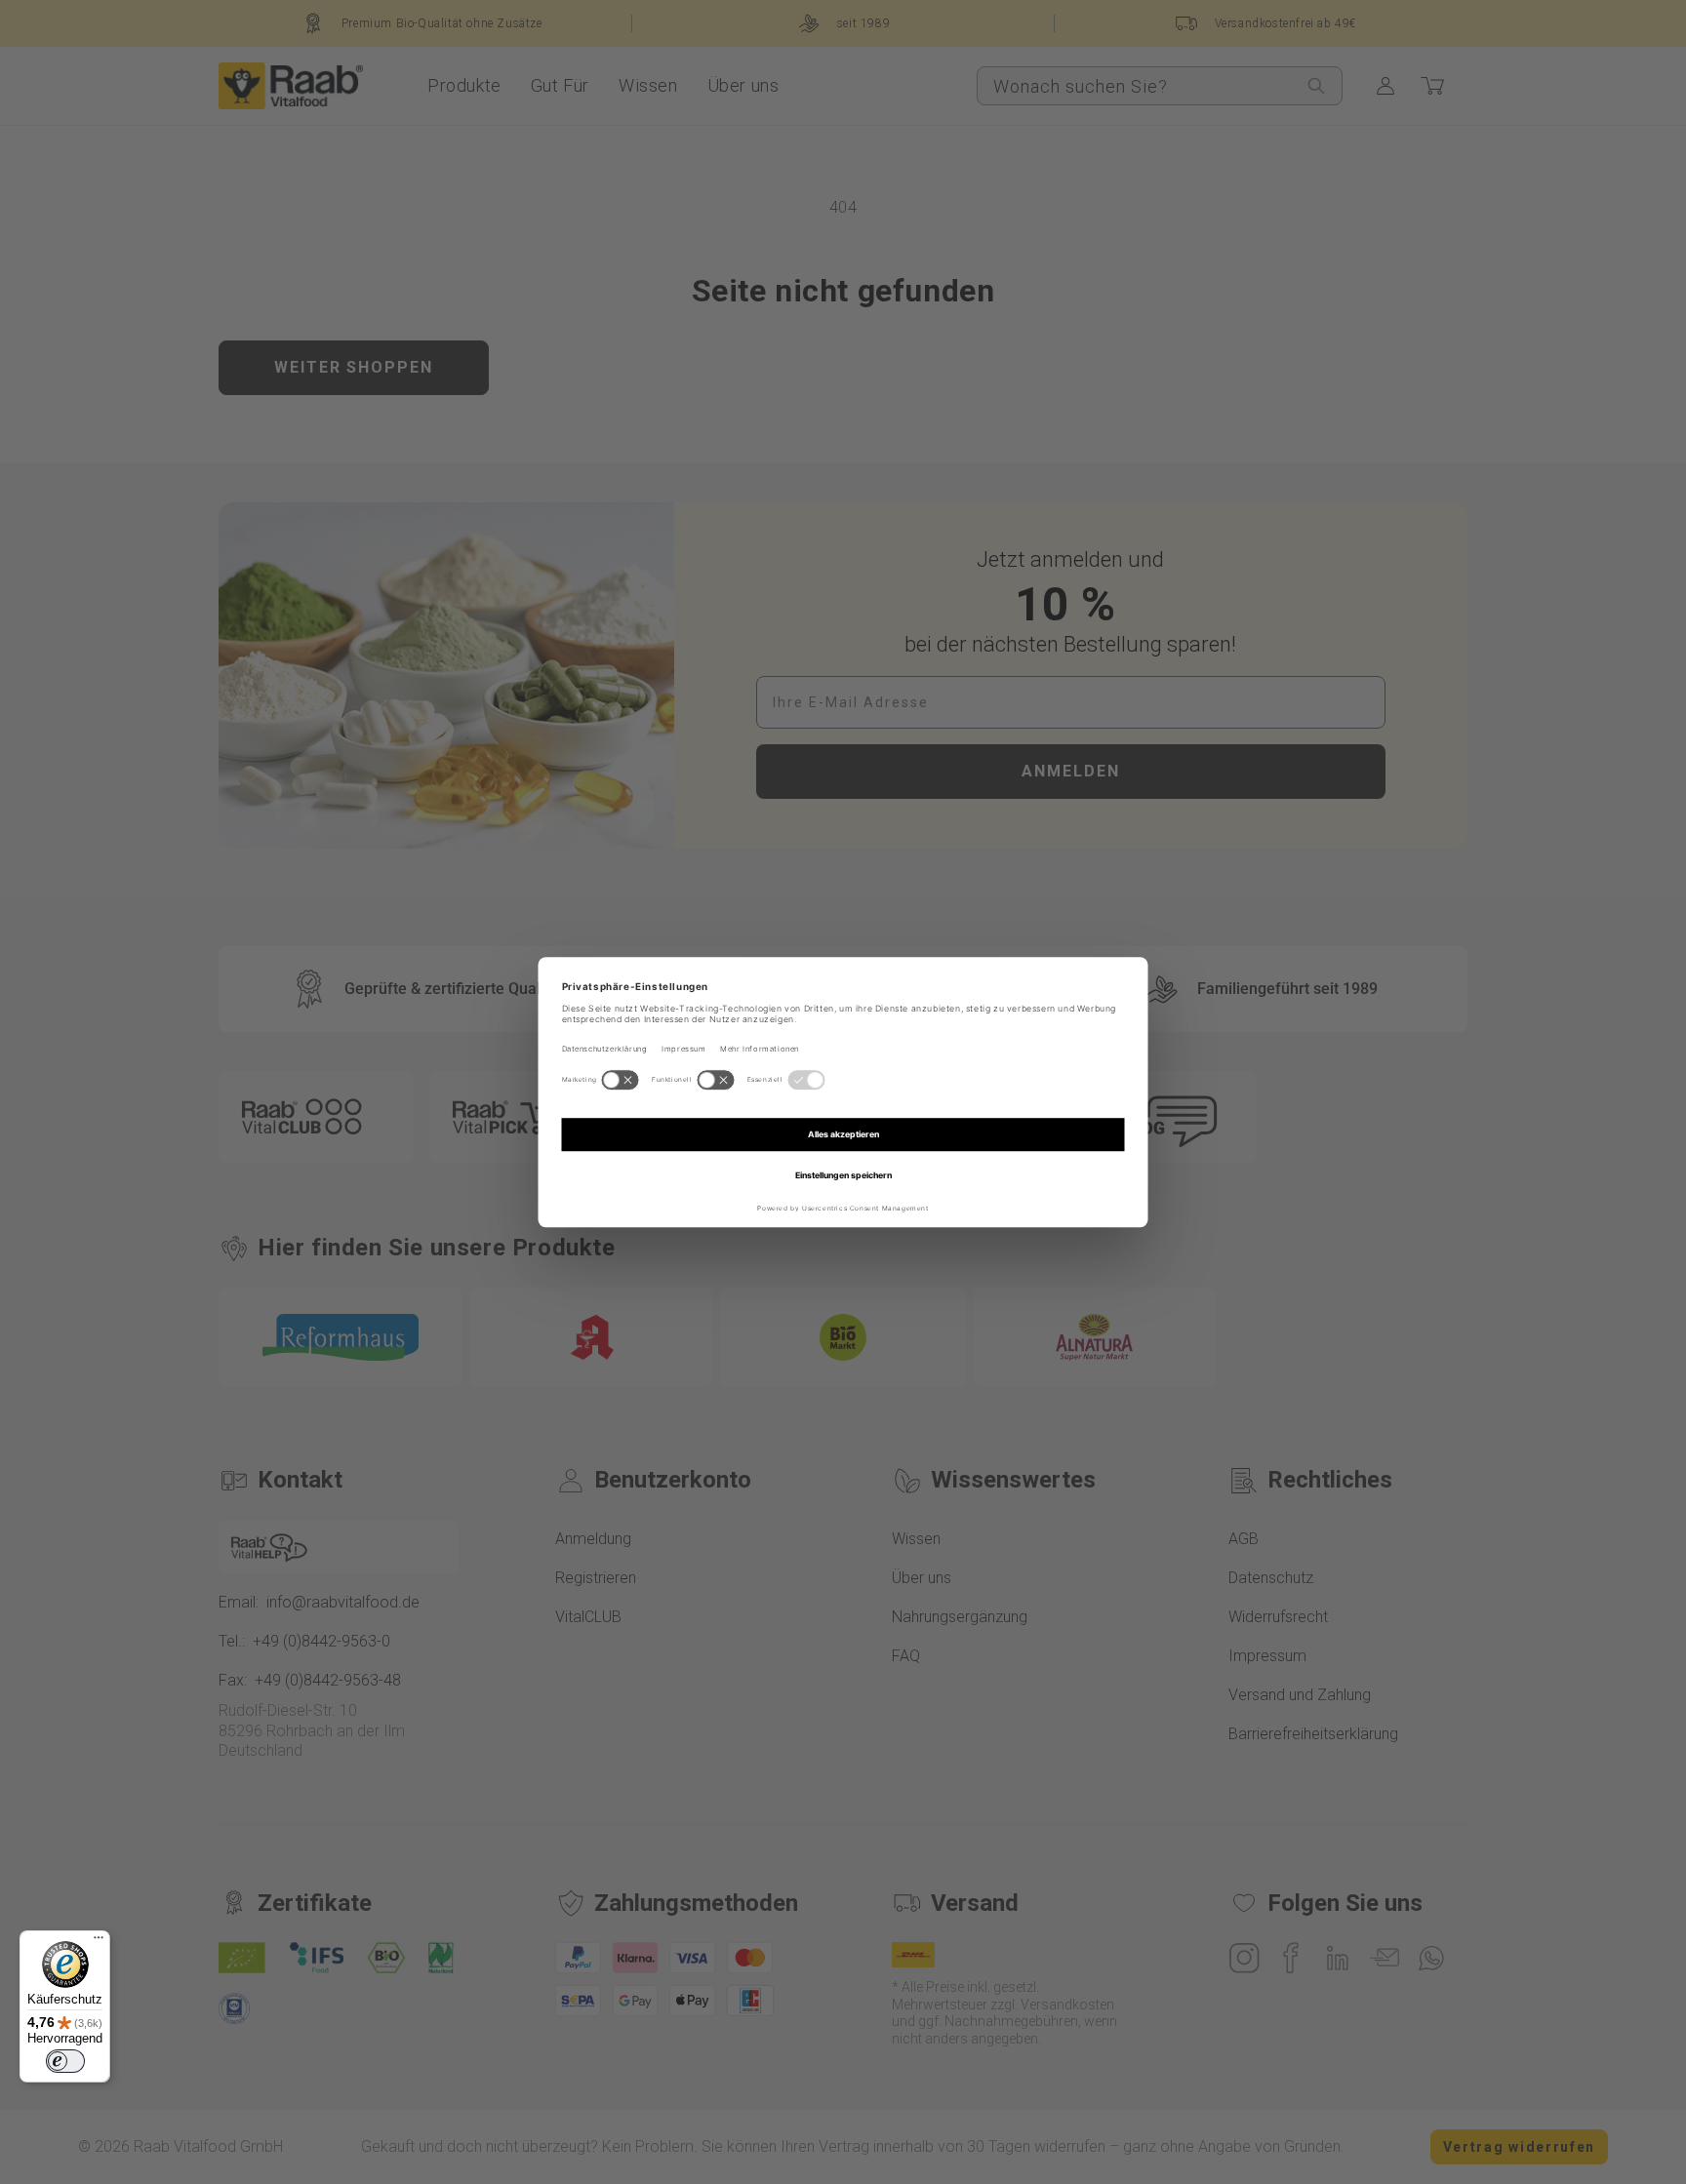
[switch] (65, 2061)
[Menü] (99, 1942)
